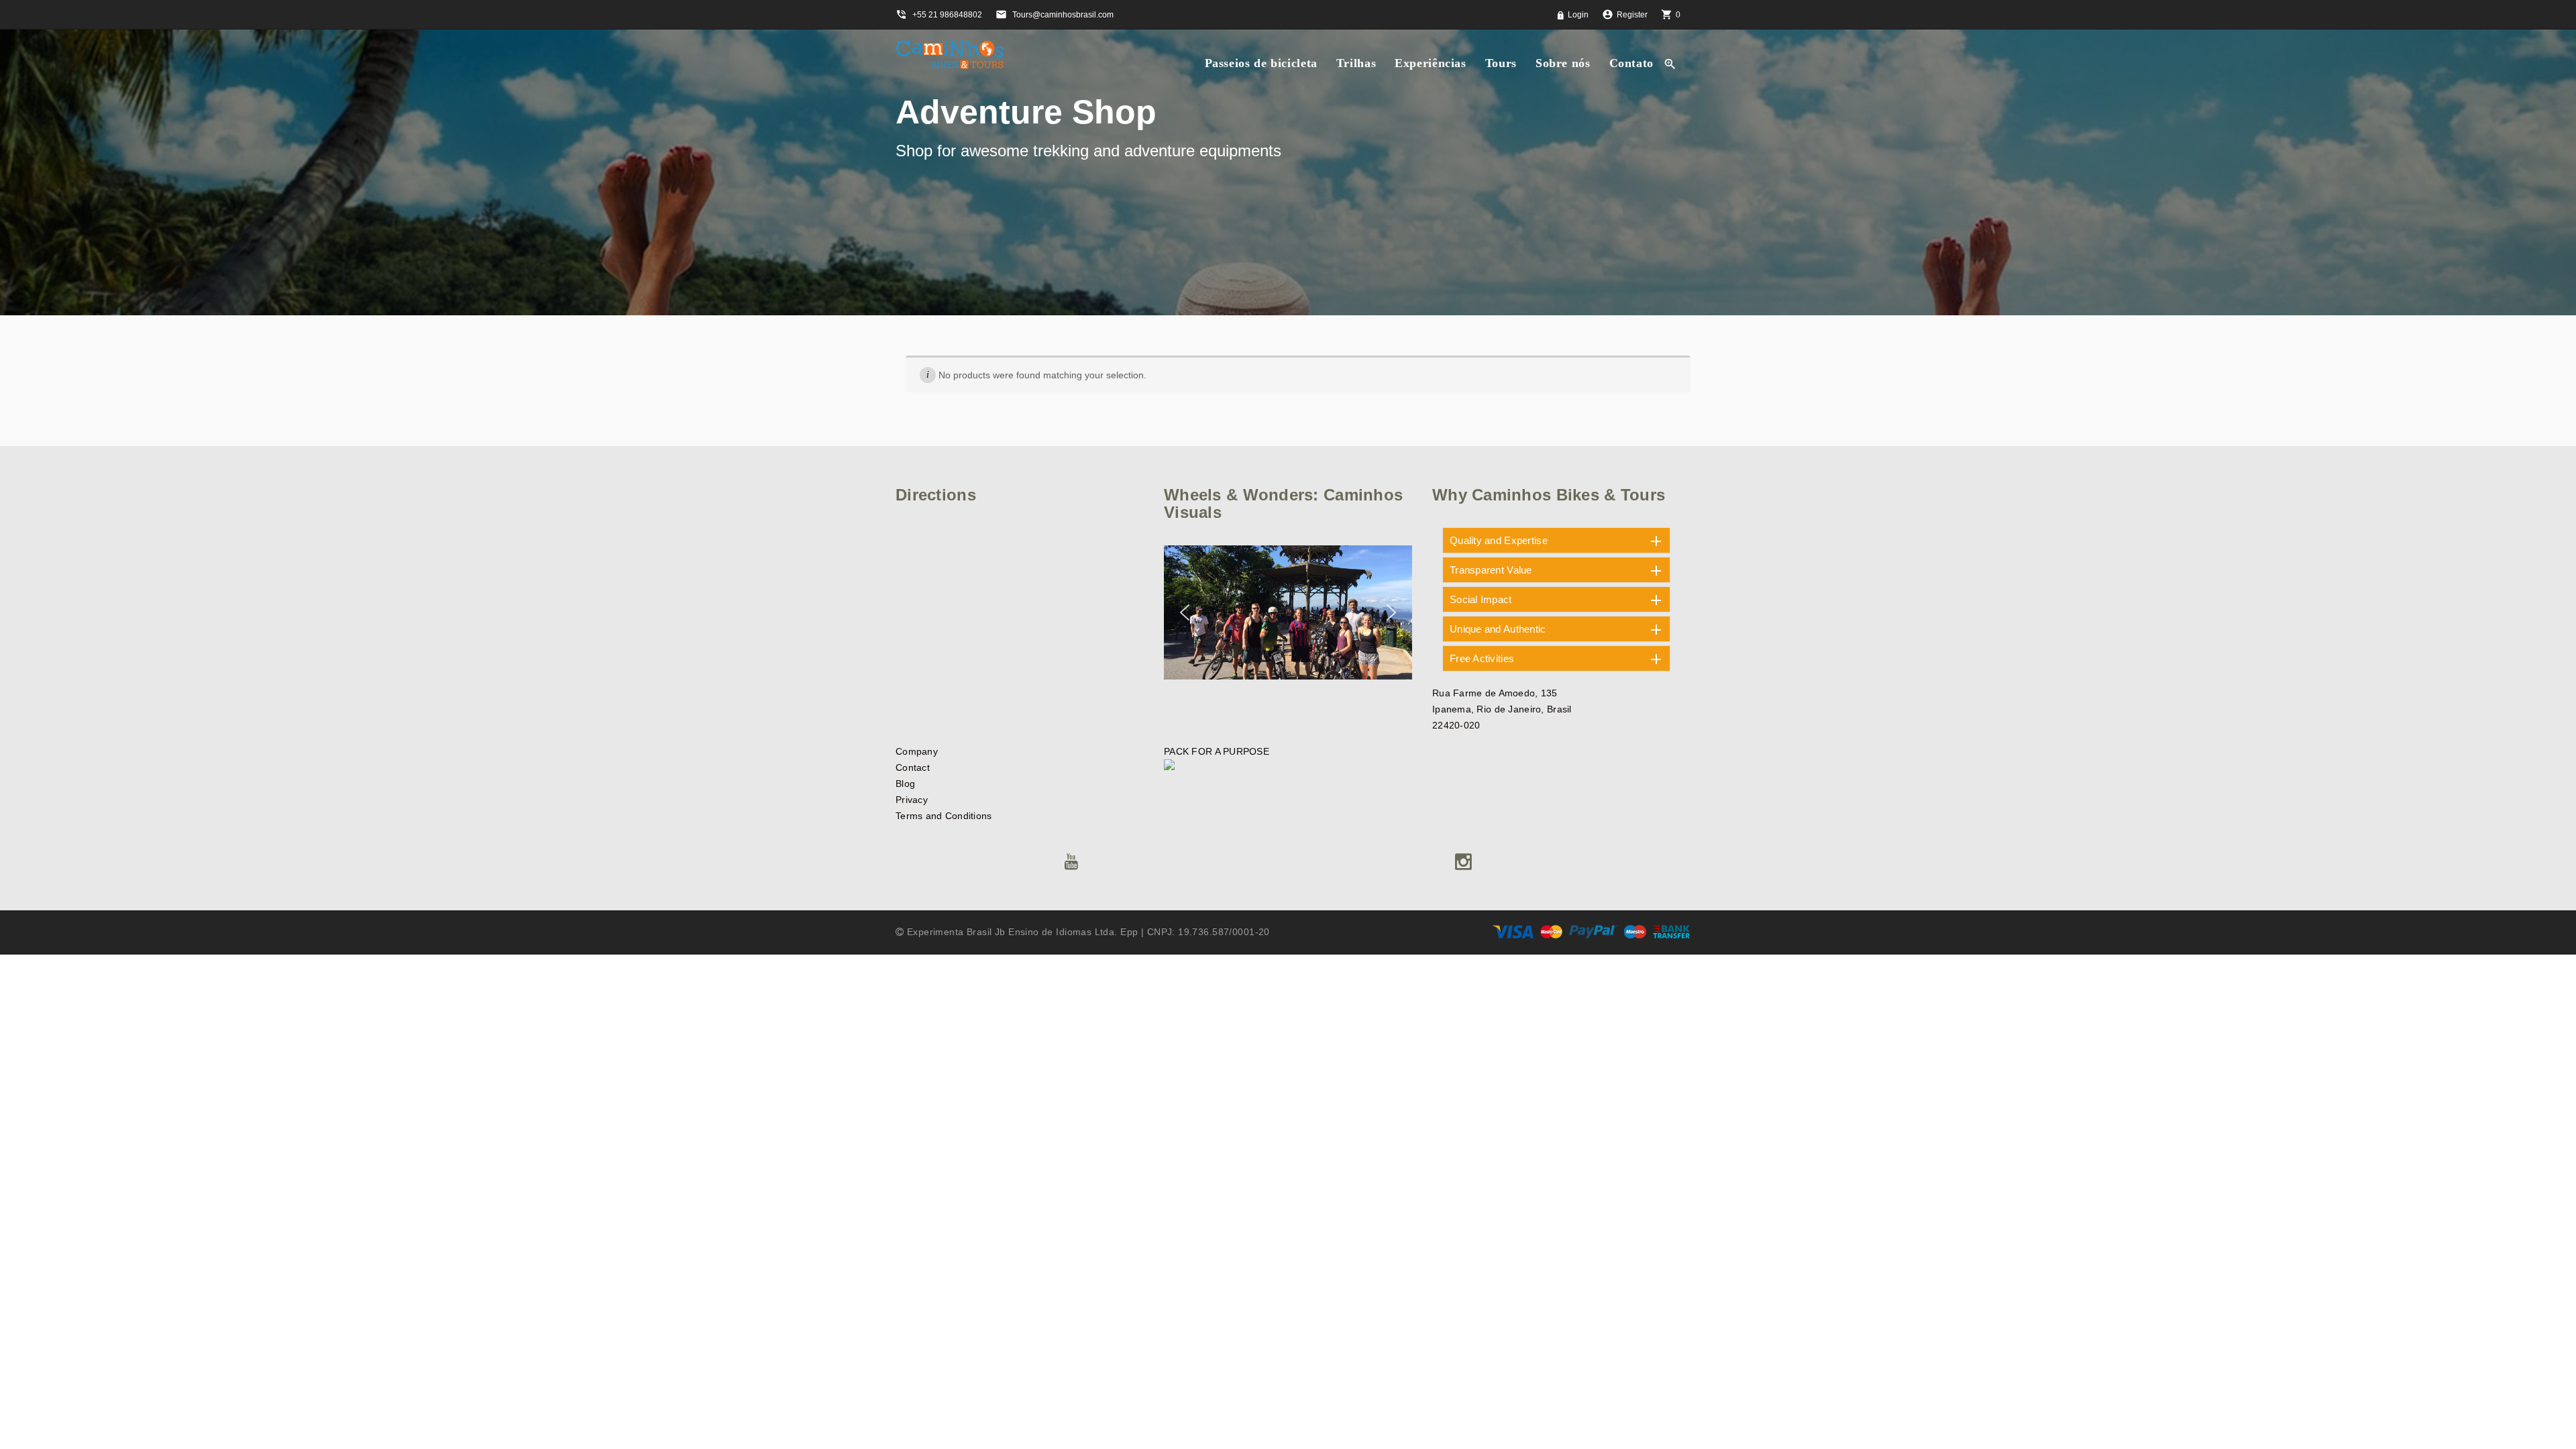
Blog (905, 784)
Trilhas (1356, 63)
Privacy (912, 800)
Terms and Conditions (944, 816)
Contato (1631, 63)
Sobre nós (1563, 63)
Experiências (1431, 63)
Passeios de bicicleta (1261, 63)
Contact (913, 767)
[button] (1185, 612)
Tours (1501, 63)
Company (917, 751)
